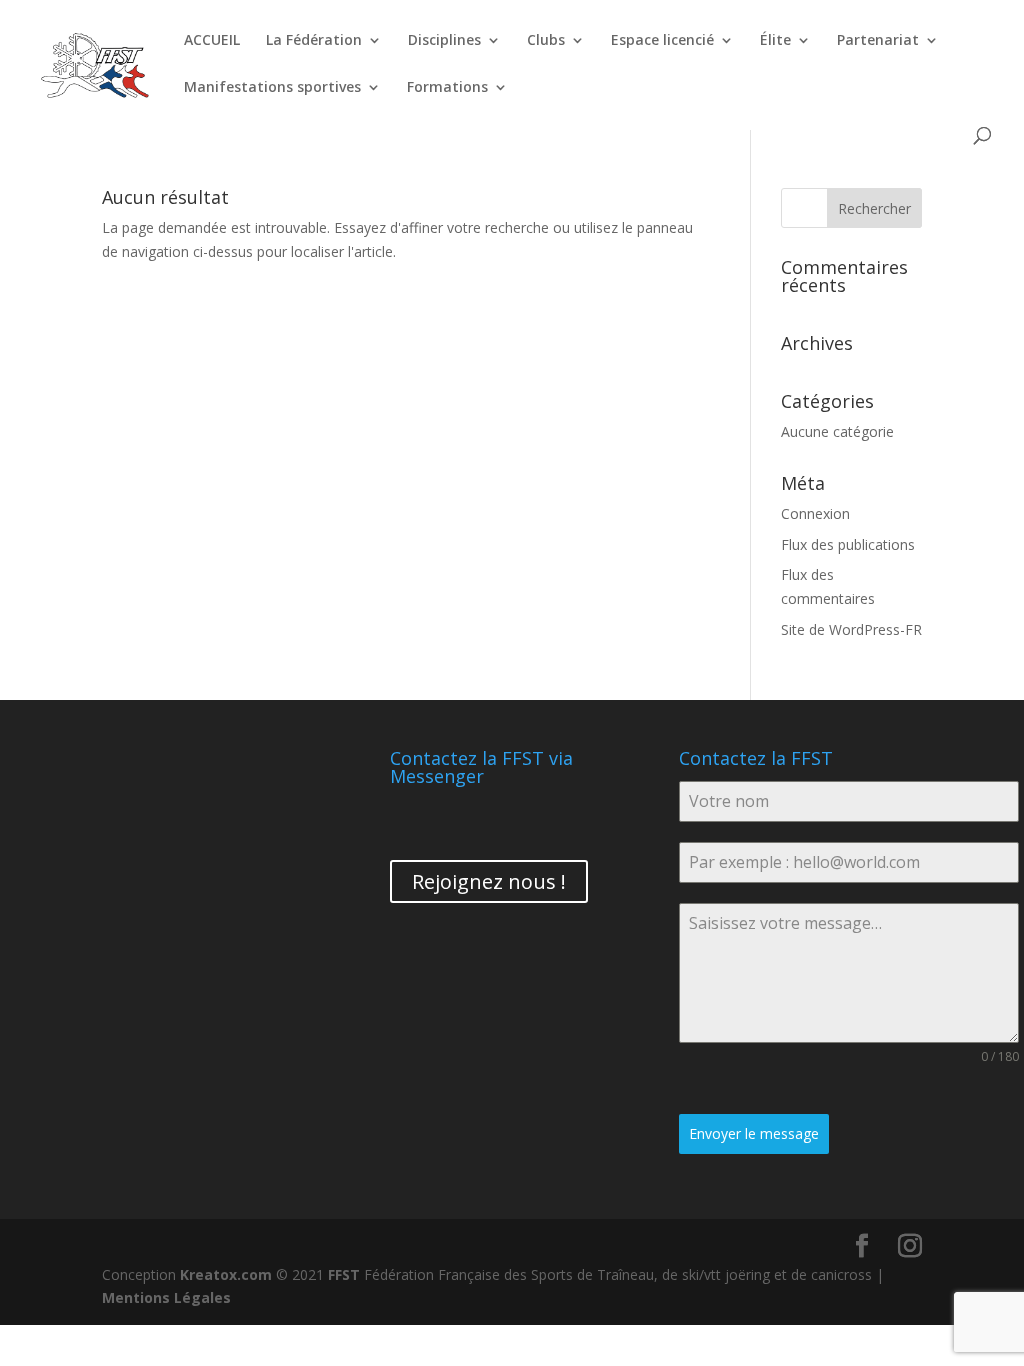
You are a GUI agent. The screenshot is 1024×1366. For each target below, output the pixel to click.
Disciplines (444, 41)
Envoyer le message (754, 1133)
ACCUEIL (212, 41)
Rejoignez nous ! (489, 881)
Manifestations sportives (272, 88)
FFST (344, 1274)
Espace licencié (662, 41)
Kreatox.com (226, 1274)
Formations (447, 88)
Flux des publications (848, 544)
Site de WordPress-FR (851, 629)
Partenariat (878, 41)
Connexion (815, 513)
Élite (775, 41)
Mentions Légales (166, 1297)
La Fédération (314, 41)
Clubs (546, 41)
